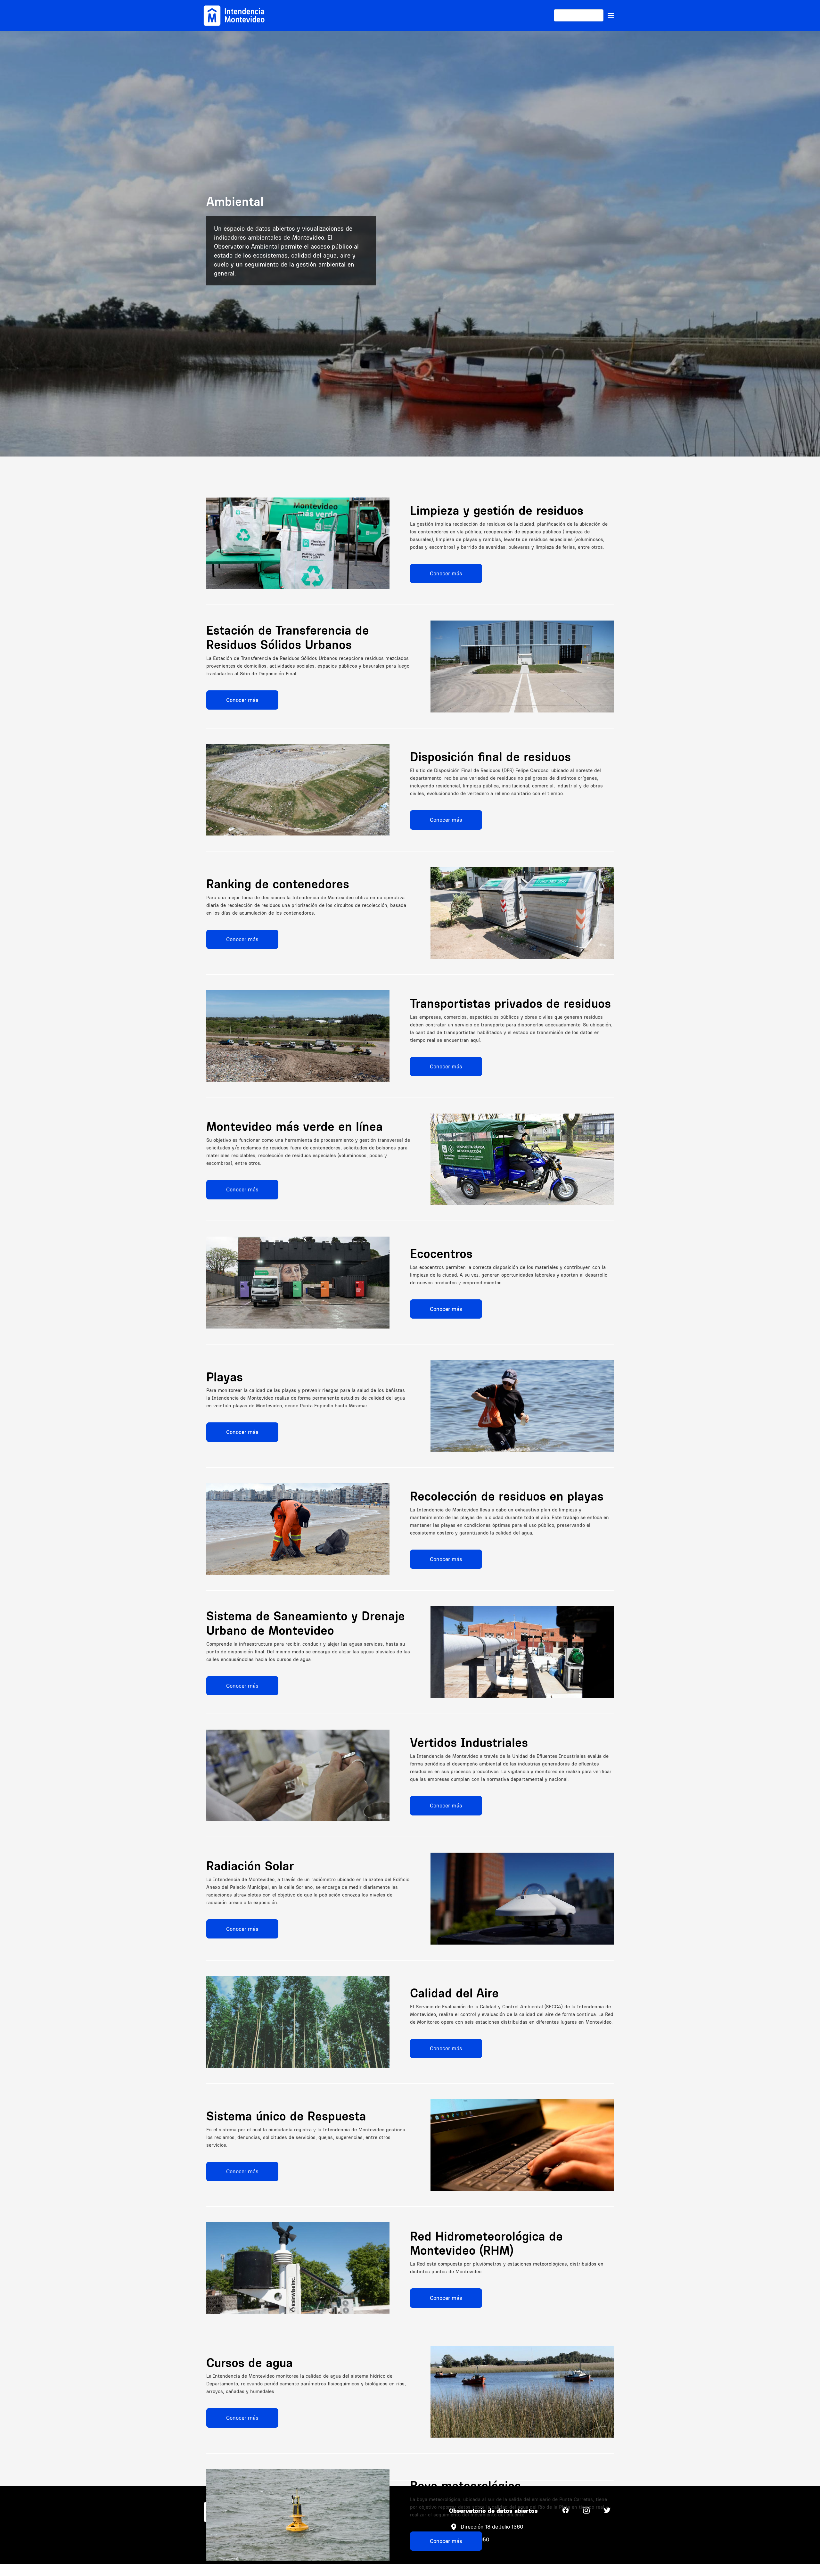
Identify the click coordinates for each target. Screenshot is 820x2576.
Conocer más (446, 573)
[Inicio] (234, 16)
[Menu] (611, 15)
